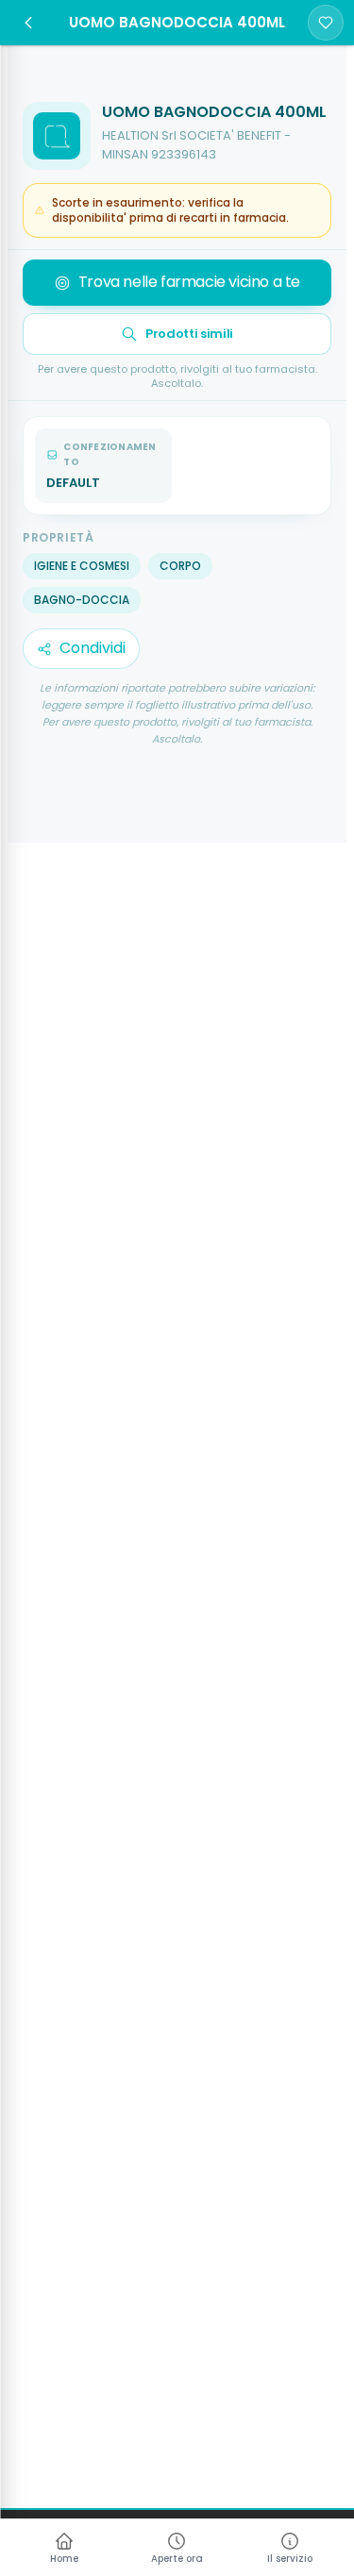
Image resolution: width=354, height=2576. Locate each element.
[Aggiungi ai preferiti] (326, 23)
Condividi (93, 648)
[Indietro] (28, 23)
